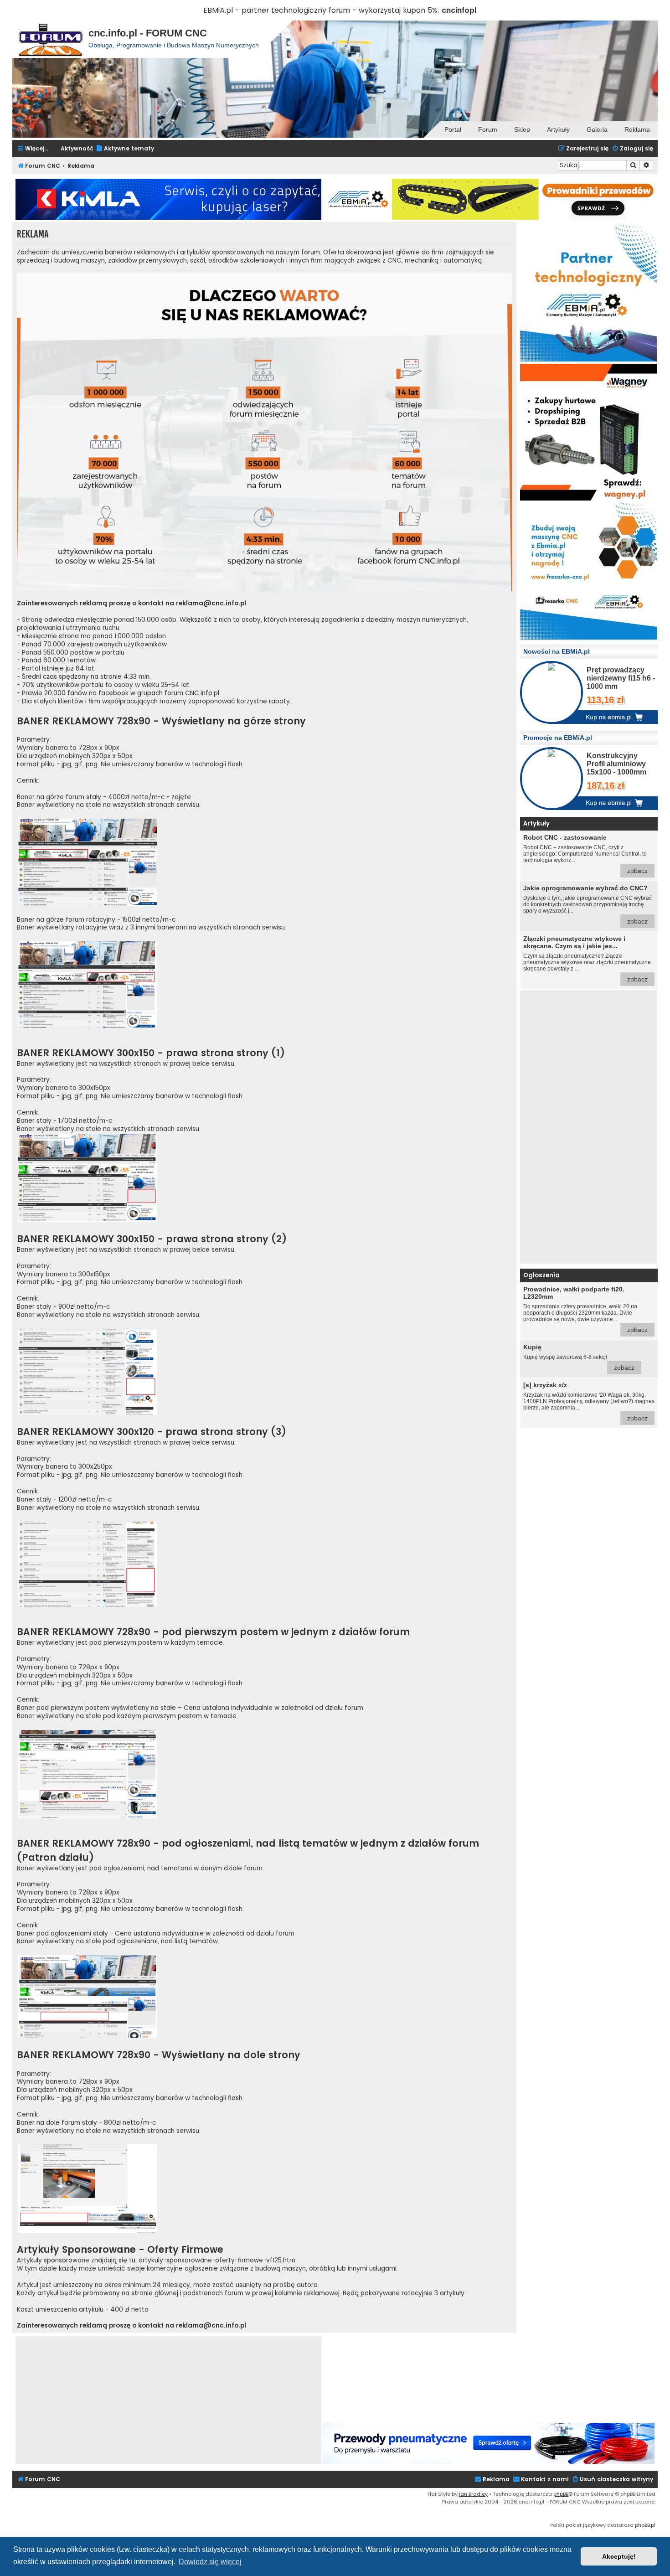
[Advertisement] (588, 1127)
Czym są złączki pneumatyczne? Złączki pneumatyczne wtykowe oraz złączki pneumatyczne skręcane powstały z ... (587, 959)
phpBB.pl (645, 2525)
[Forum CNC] (50, 39)
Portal (453, 129)
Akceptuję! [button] (619, 2556)
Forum (488, 129)
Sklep (522, 129)
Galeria (597, 129)
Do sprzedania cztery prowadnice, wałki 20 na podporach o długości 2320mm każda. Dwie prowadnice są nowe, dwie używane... (585, 1309)
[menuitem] (125, 149)
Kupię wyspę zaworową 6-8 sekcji (579, 1357)
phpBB (561, 2494)
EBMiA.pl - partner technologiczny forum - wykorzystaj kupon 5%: (321, 10)
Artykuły (558, 129)
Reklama (637, 129)
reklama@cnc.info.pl (211, 604)
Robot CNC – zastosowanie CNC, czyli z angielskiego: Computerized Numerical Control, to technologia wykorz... (585, 854)
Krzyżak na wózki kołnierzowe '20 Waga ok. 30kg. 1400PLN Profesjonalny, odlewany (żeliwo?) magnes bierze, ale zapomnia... (589, 1402)
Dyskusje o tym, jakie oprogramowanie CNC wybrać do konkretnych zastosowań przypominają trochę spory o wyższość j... (588, 905)
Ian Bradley (473, 2494)
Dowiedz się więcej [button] (210, 2562)
